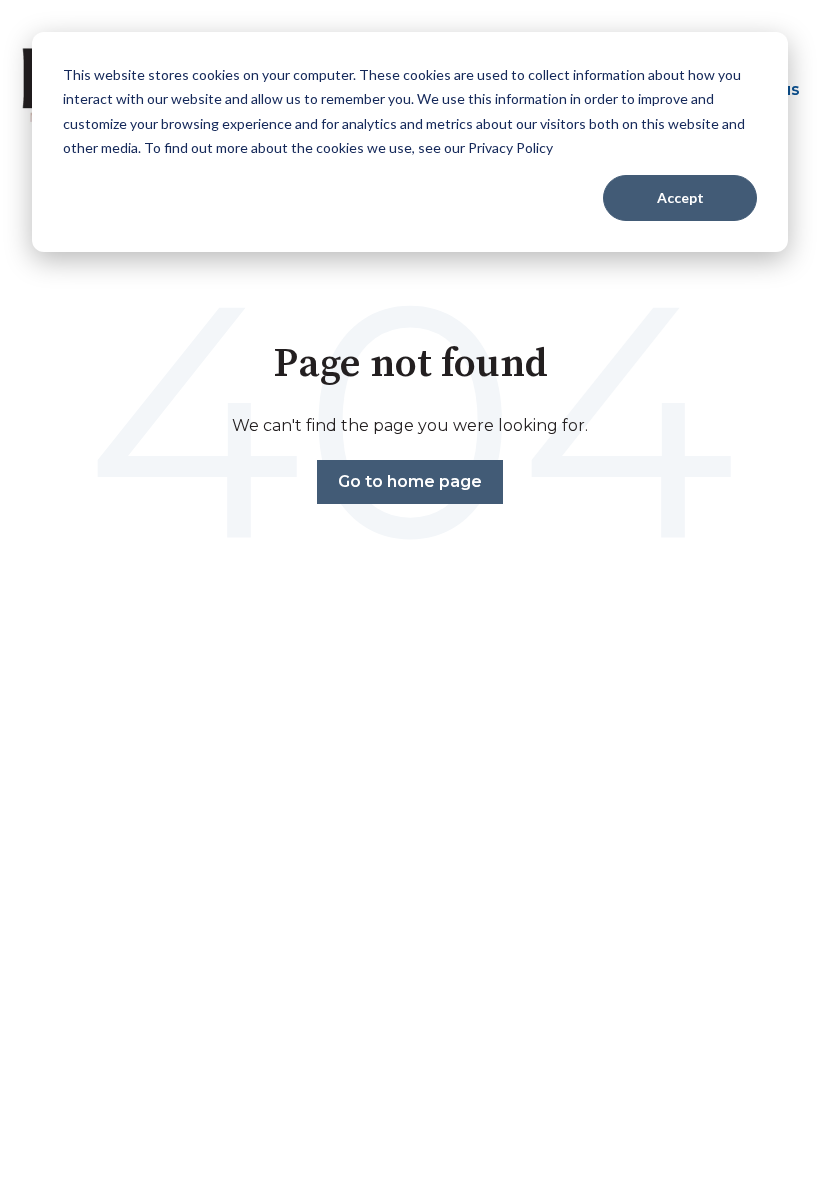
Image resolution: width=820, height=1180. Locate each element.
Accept (680, 197)
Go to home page (410, 481)
